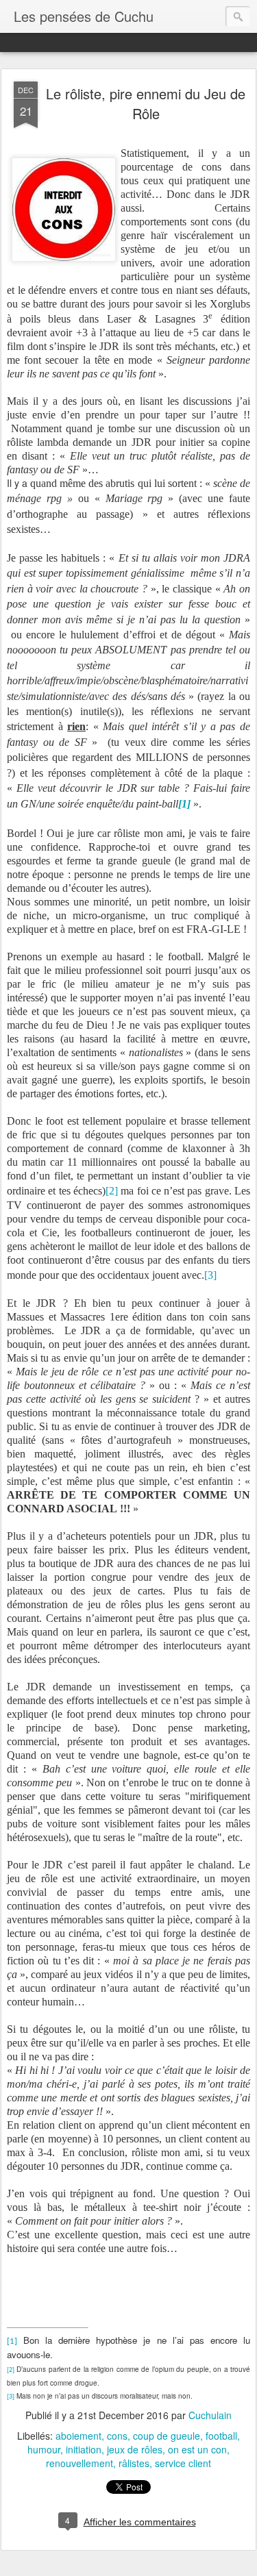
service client (183, 2463)
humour (44, 2449)
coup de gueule (167, 2436)
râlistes (134, 2463)
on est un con (197, 2449)
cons (117, 2436)
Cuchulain (210, 2415)
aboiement (78, 2436)
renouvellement (79, 2463)
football (221, 2436)
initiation (84, 2449)
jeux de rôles (135, 2449)
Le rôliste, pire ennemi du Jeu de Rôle (146, 103)
